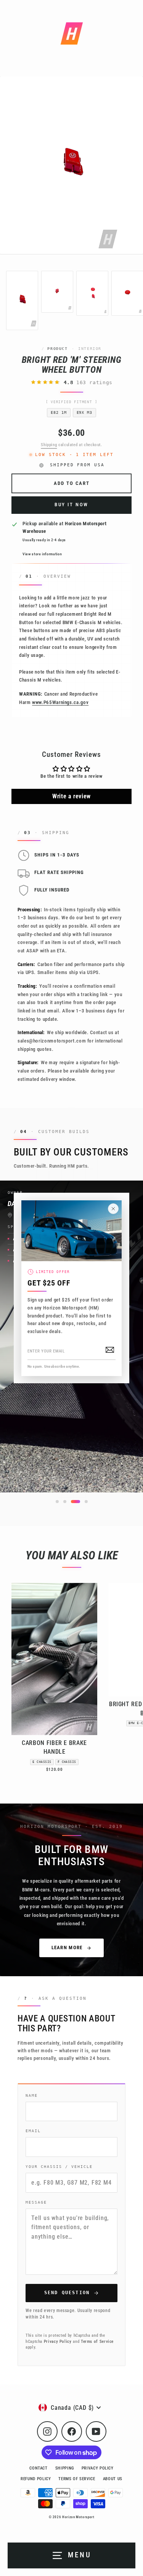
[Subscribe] (110, 1350)
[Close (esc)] (113, 1209)
